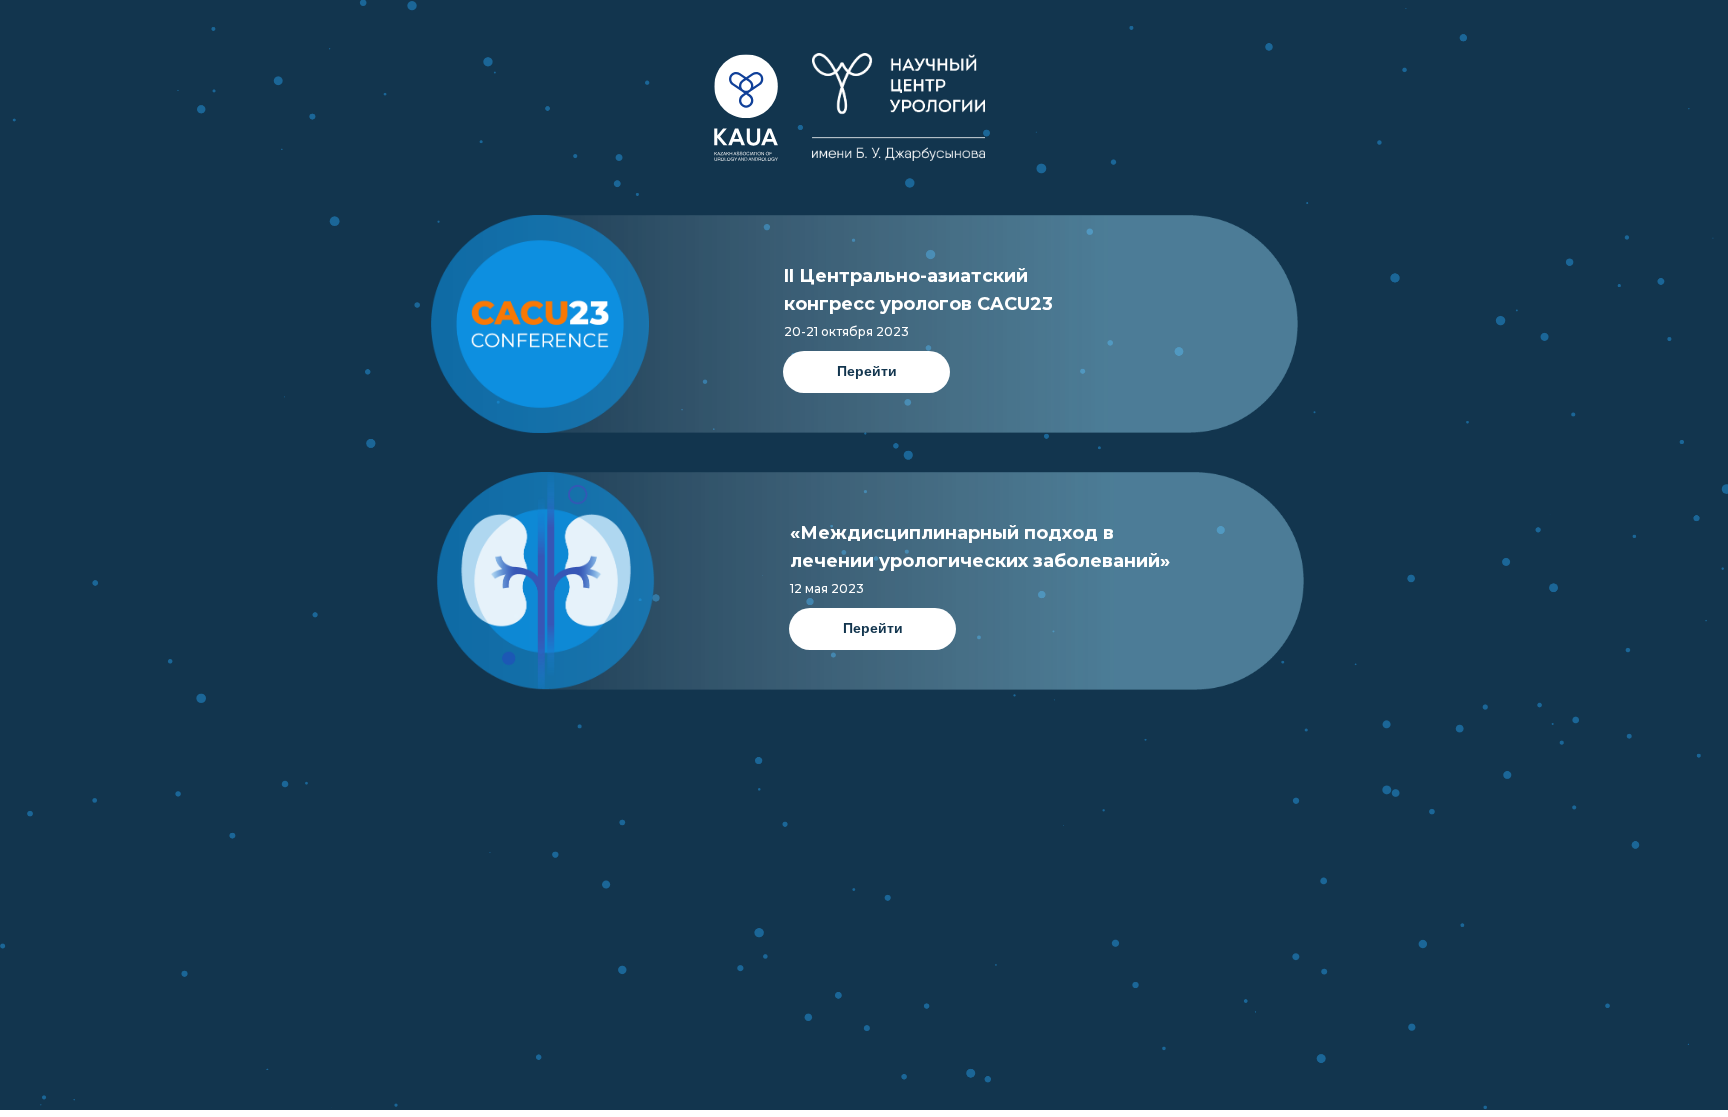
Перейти (867, 371)
